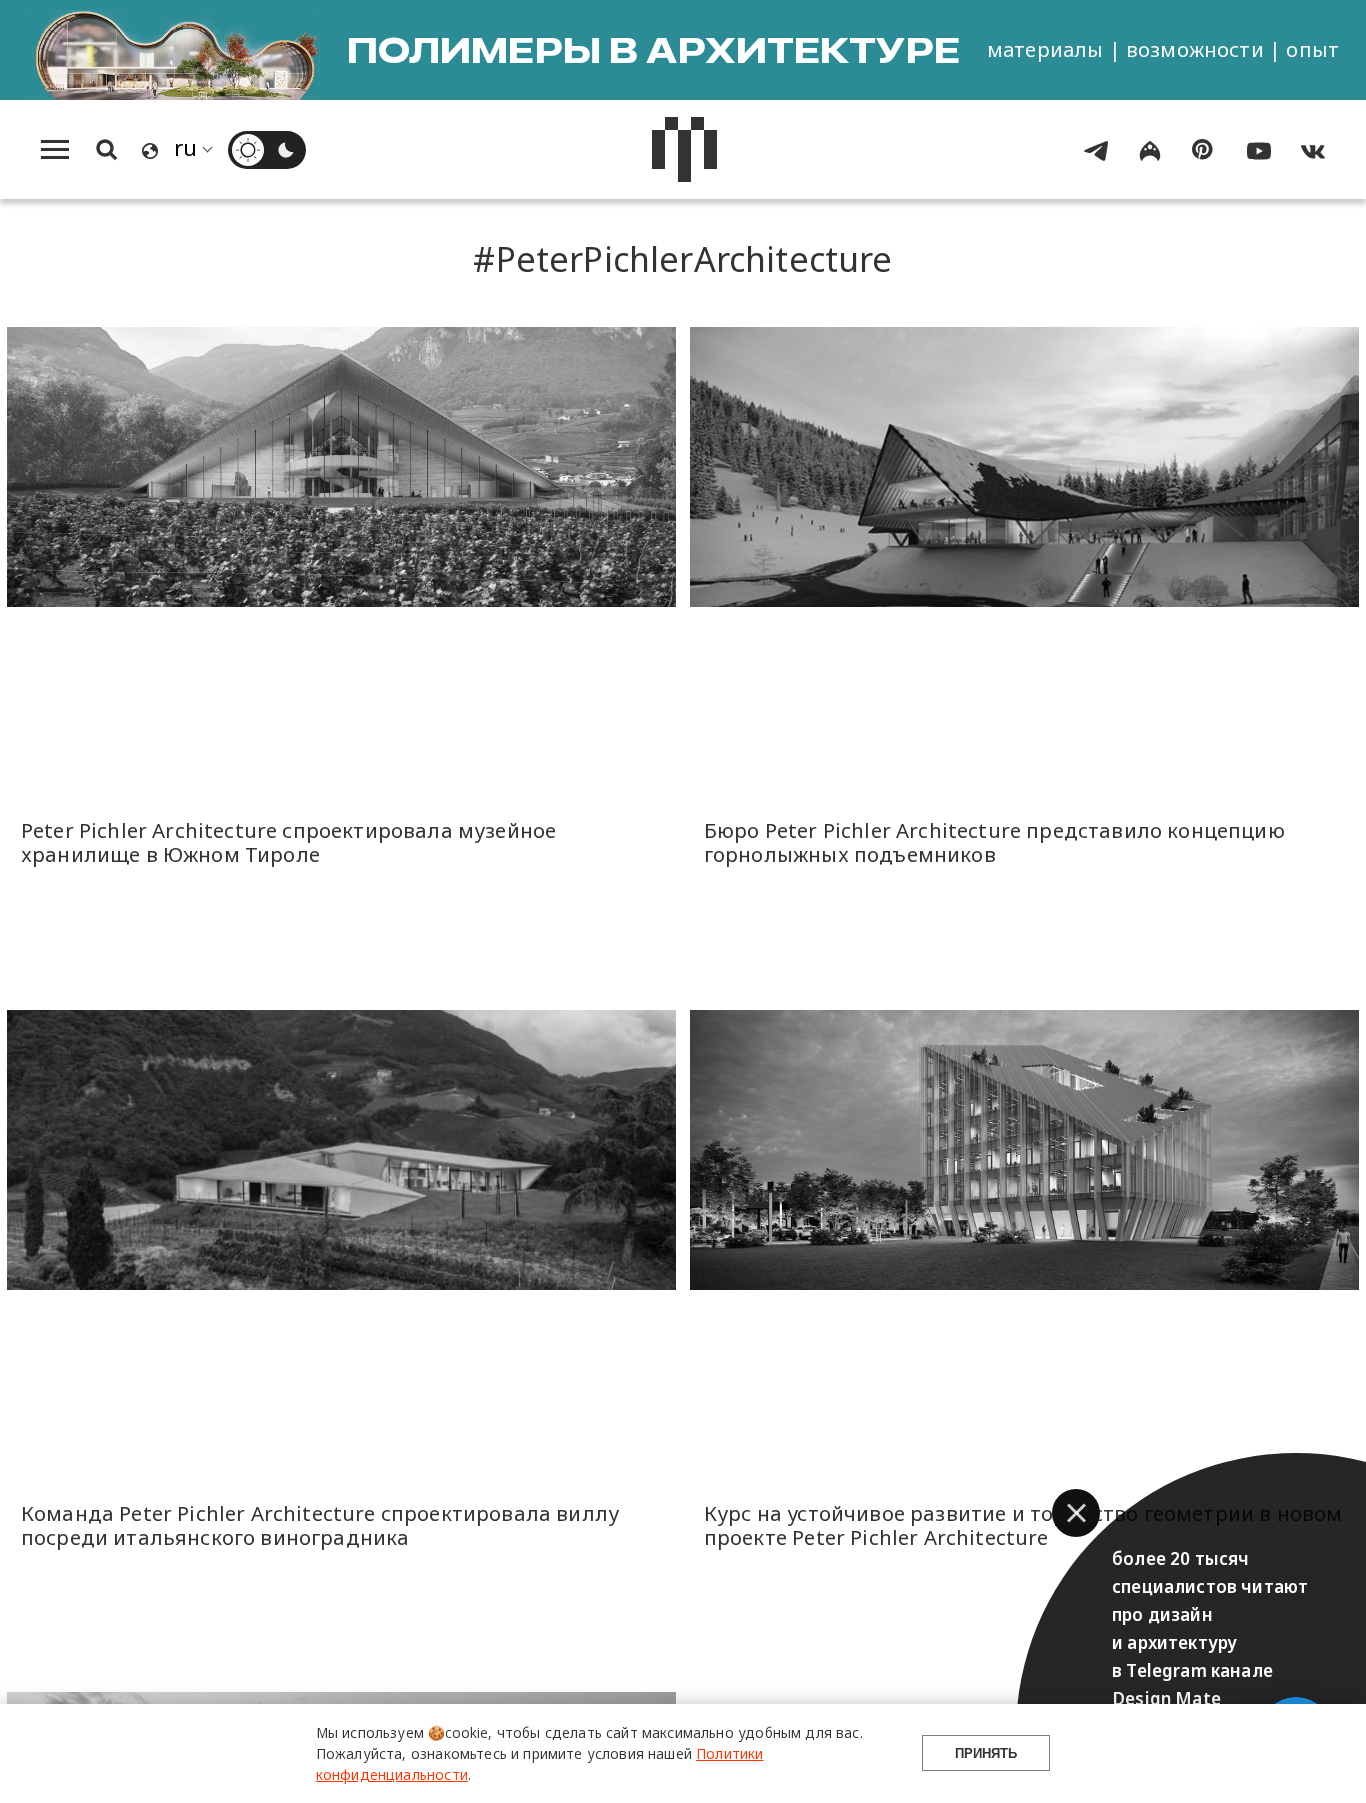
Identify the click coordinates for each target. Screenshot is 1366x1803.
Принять (986, 1753)
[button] (1076, 1513)
